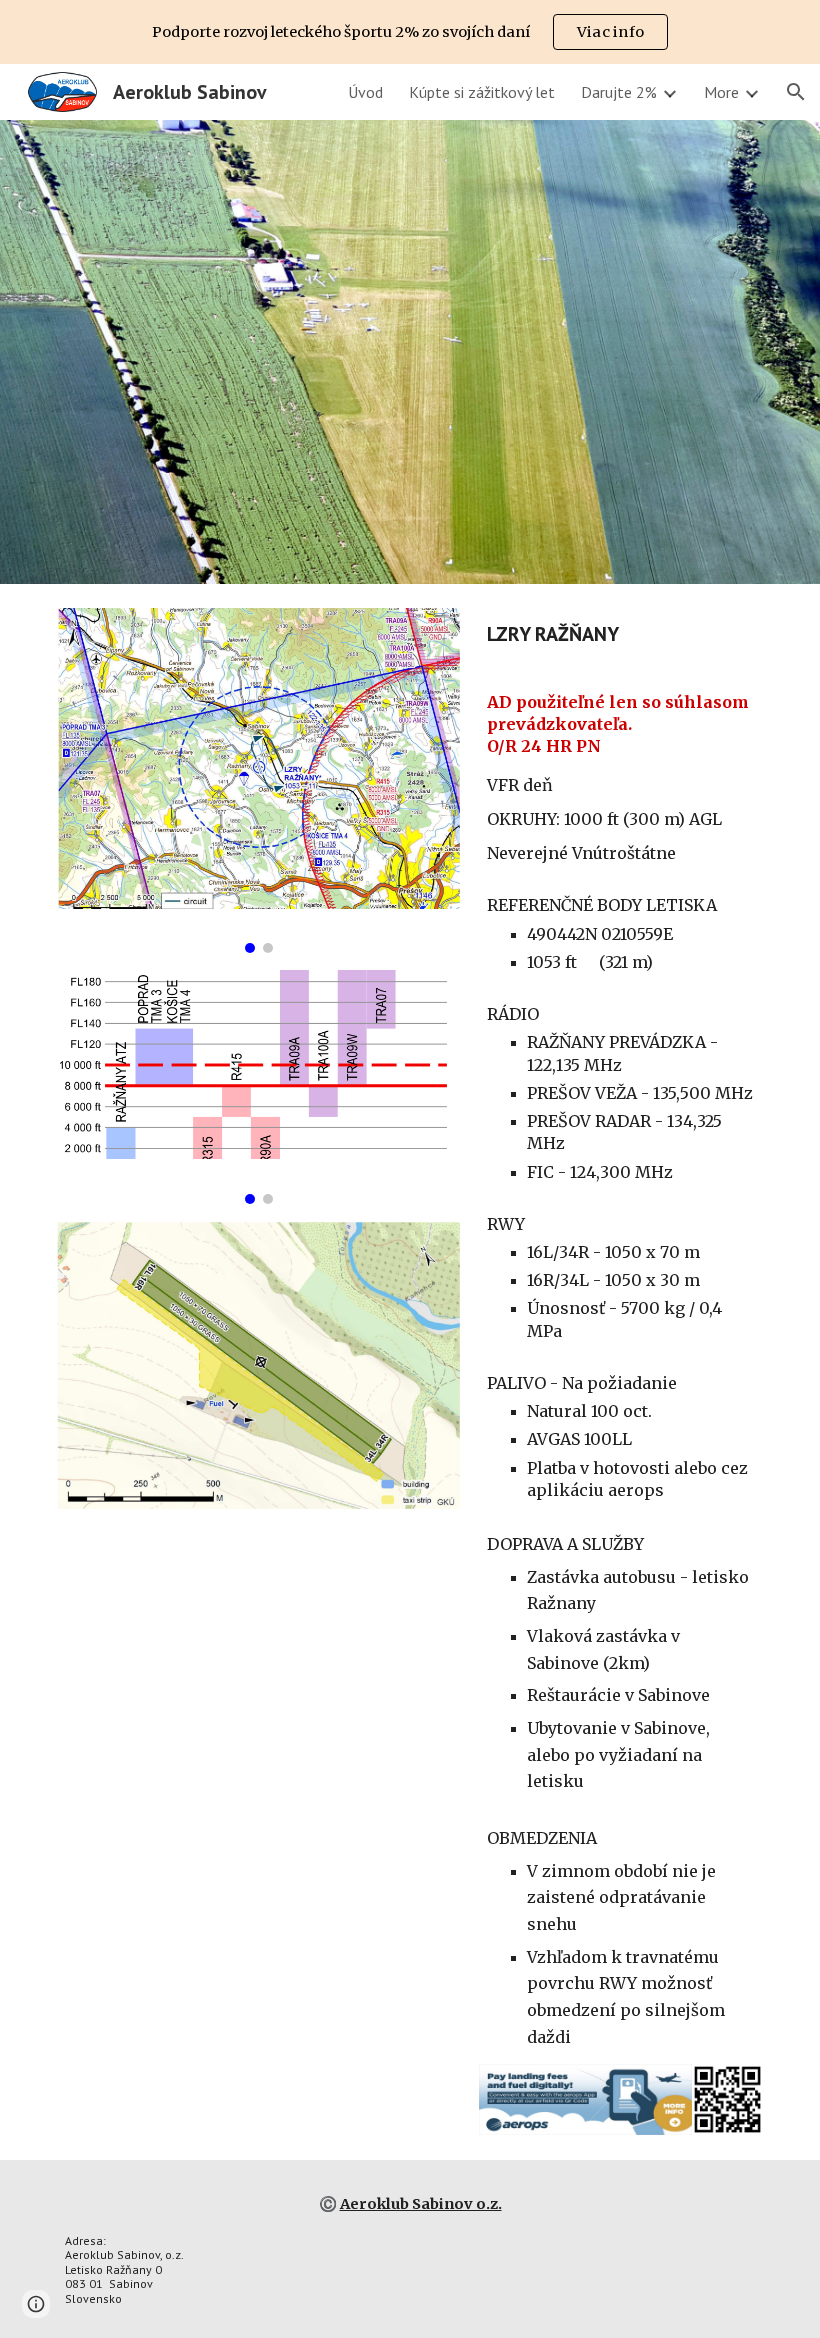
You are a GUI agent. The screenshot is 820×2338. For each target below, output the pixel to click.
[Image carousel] (259, 780)
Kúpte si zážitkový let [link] (482, 92)
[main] (621, 634)
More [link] (721, 92)
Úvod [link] (365, 92)
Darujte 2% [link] (619, 92)
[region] (410, 32)
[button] (796, 92)
